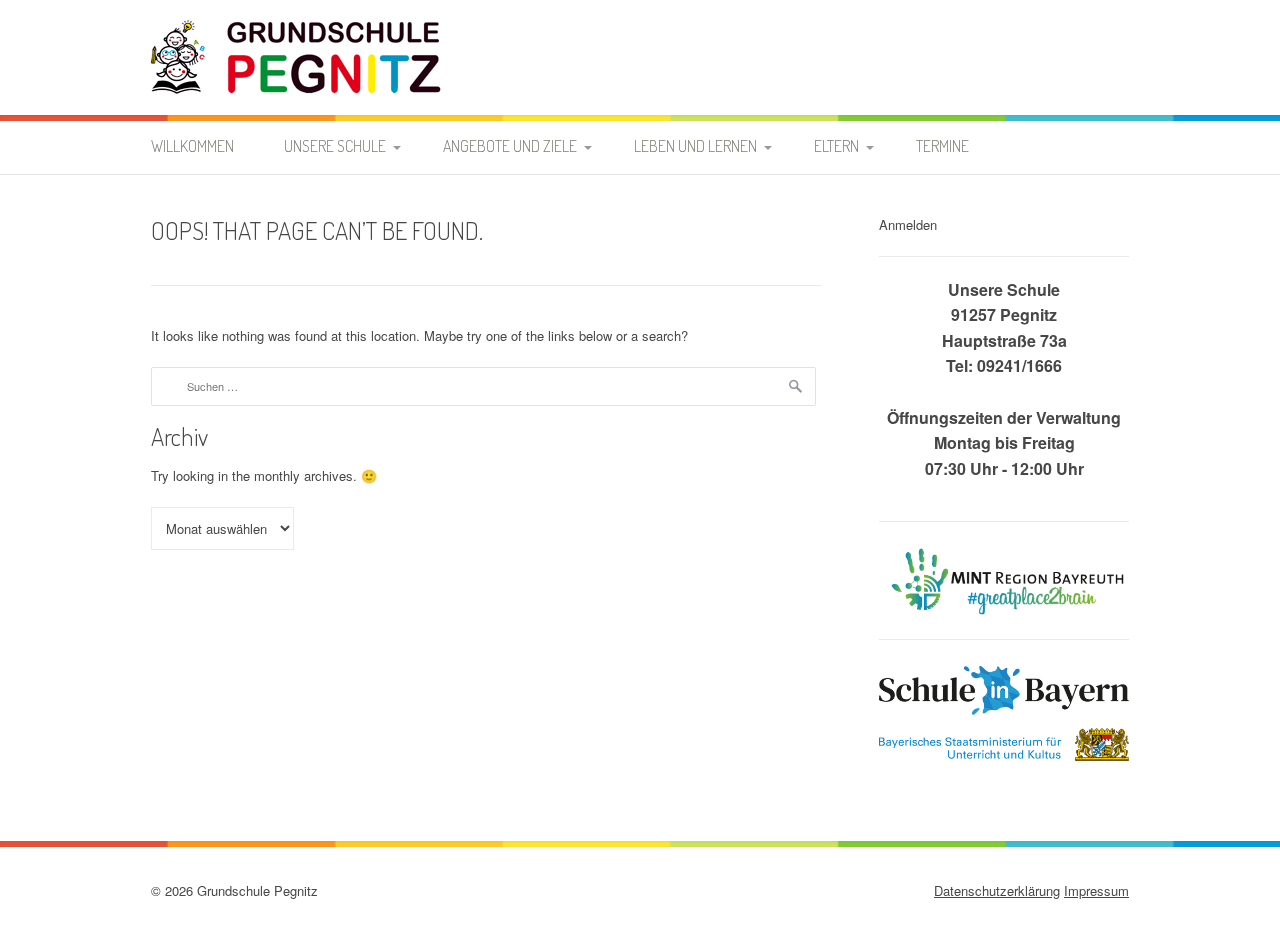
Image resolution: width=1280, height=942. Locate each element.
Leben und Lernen (695, 146)
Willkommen (192, 146)
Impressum (1096, 890)
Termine (942, 146)
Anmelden (908, 224)
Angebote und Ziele (510, 146)
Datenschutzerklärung (997, 890)
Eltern (836, 146)
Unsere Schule (335, 146)
